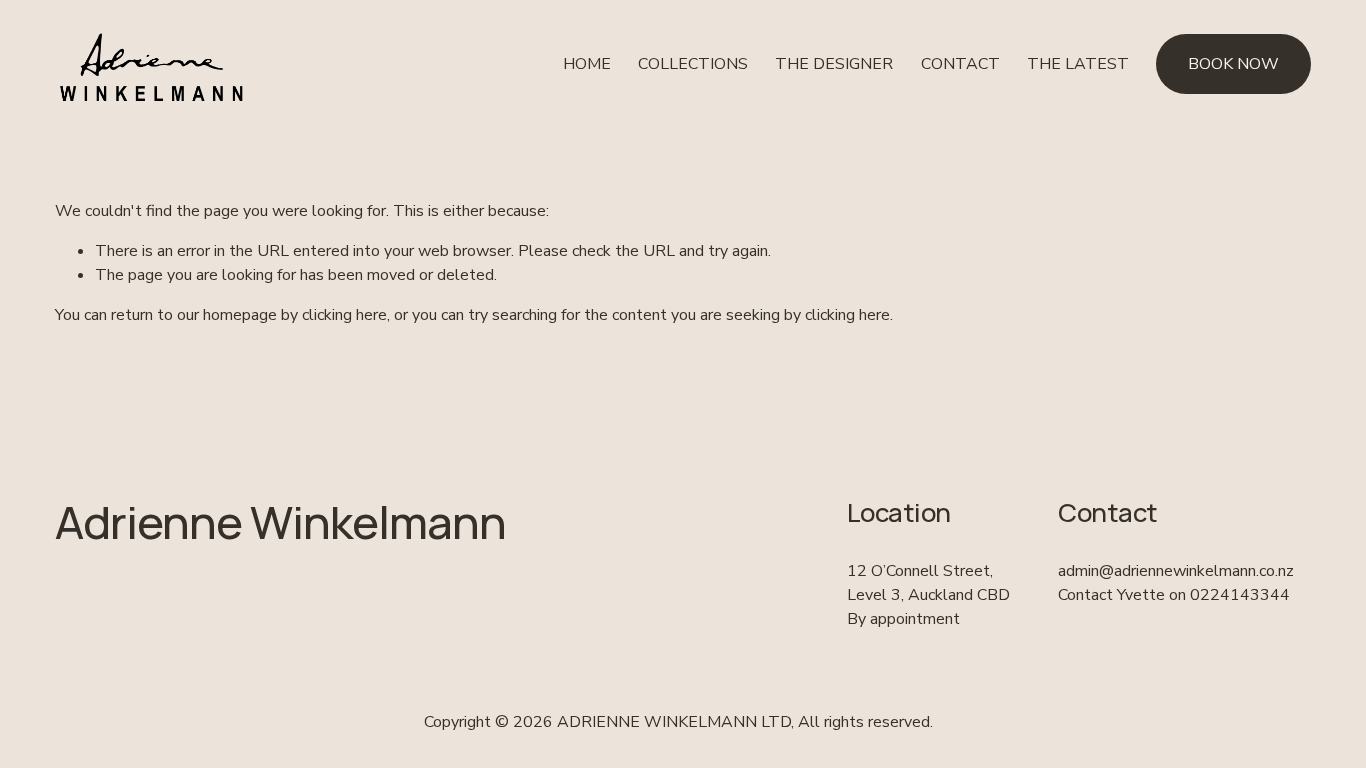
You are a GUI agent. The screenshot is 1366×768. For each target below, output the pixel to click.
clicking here (344, 315)
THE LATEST (1078, 64)
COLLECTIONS (693, 64)
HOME (587, 64)
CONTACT (960, 64)
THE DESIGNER (834, 64)
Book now (1233, 64)
